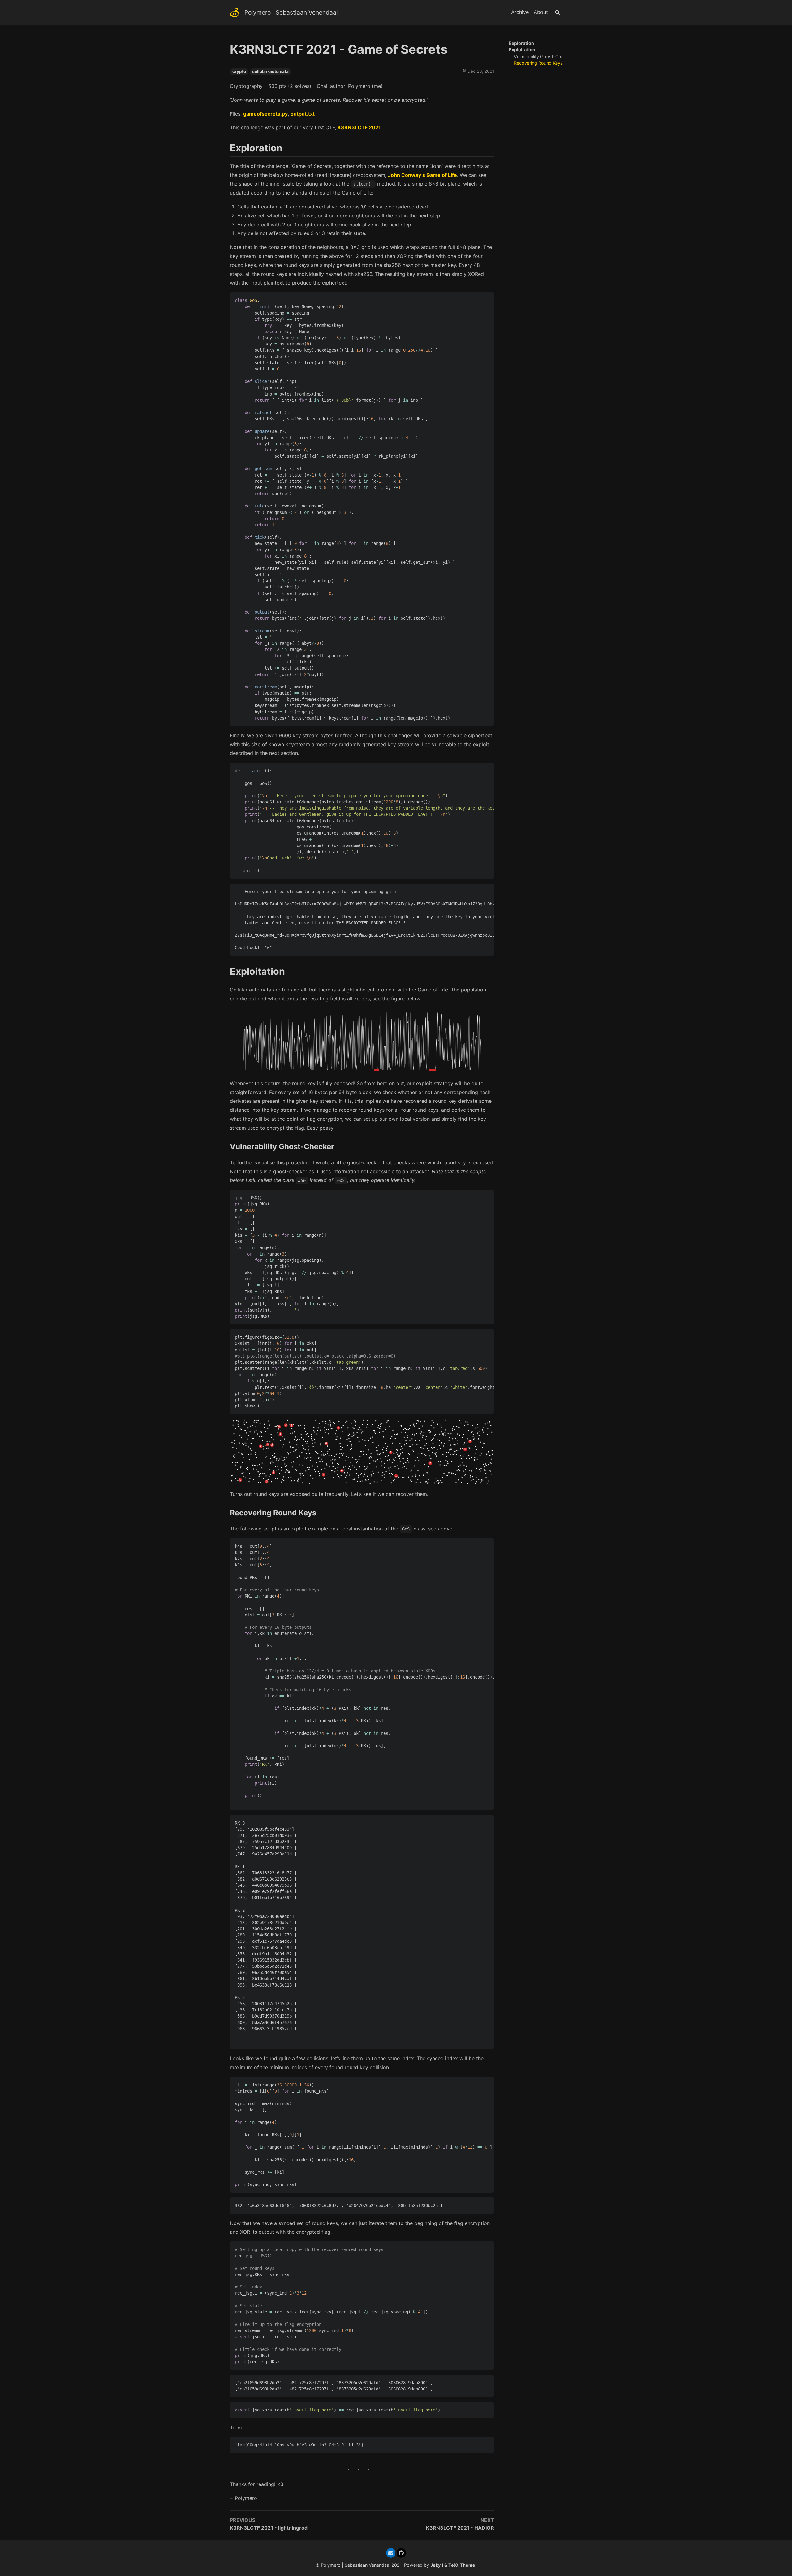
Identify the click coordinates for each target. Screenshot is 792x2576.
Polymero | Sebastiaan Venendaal (291, 12)
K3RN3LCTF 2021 (359, 127)
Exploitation (522, 50)
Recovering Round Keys (538, 63)
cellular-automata (270, 71)
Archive (520, 12)
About (541, 12)
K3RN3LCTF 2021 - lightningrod (269, 2528)
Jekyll (437, 2565)
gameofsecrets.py (265, 114)
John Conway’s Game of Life (422, 175)
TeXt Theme (462, 2565)
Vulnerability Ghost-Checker (543, 56)
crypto (239, 71)
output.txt (303, 114)
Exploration (521, 43)
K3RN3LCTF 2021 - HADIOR (460, 2528)
